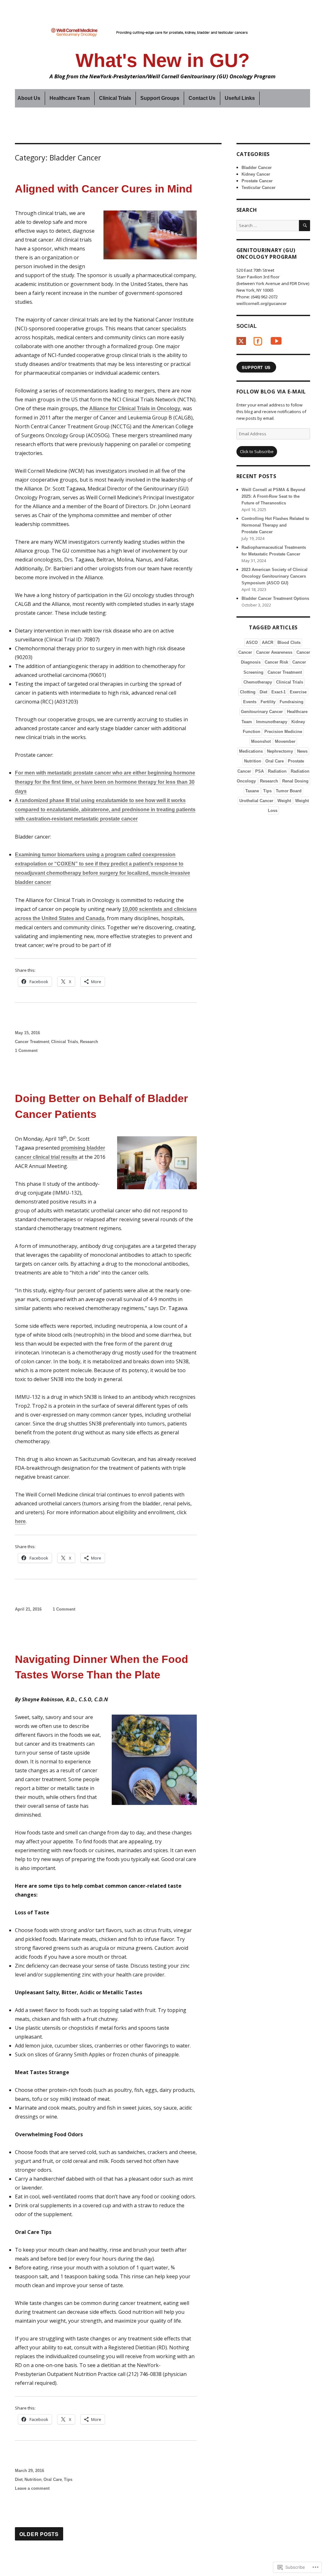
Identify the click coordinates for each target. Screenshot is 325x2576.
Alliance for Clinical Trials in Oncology (135, 409)
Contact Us (202, 98)
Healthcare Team (70, 98)
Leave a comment (32, 2488)
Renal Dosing (295, 781)
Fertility (268, 702)
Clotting (248, 692)
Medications (251, 751)
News (302, 751)
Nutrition (33, 2479)
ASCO (252, 642)
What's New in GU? (163, 60)
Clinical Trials (115, 98)
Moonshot (261, 741)
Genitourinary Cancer (262, 712)
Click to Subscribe (257, 451)
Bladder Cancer (257, 168)
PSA (259, 771)
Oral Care (53, 2479)
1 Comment (26, 1051)
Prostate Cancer (257, 181)
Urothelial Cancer (256, 801)
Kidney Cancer (256, 174)
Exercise (298, 692)
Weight (284, 801)
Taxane (252, 791)
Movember (285, 741)
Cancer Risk (276, 662)
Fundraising (292, 702)
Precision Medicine (283, 732)
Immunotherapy (272, 722)
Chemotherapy (258, 682)
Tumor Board (289, 791)
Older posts (39, 2534)
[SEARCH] (305, 226)
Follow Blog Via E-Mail (271, 392)
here (20, 1521)
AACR (268, 642)
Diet (19, 2479)
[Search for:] (268, 225)
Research (89, 1042)
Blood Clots (289, 642)
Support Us (256, 367)
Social (247, 326)
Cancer (245, 652)
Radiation (277, 771)
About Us (29, 98)
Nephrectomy (280, 751)
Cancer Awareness (274, 652)
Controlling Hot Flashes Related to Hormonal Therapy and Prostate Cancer (275, 525)
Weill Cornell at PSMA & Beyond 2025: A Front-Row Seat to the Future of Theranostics (273, 496)
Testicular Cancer (259, 188)
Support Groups (160, 98)
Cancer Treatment (32, 1042)
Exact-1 (279, 692)
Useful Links (240, 98)
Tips (68, 2479)
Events (250, 702)
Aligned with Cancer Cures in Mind (104, 189)
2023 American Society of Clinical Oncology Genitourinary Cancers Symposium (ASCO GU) (275, 576)
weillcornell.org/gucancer (262, 304)
